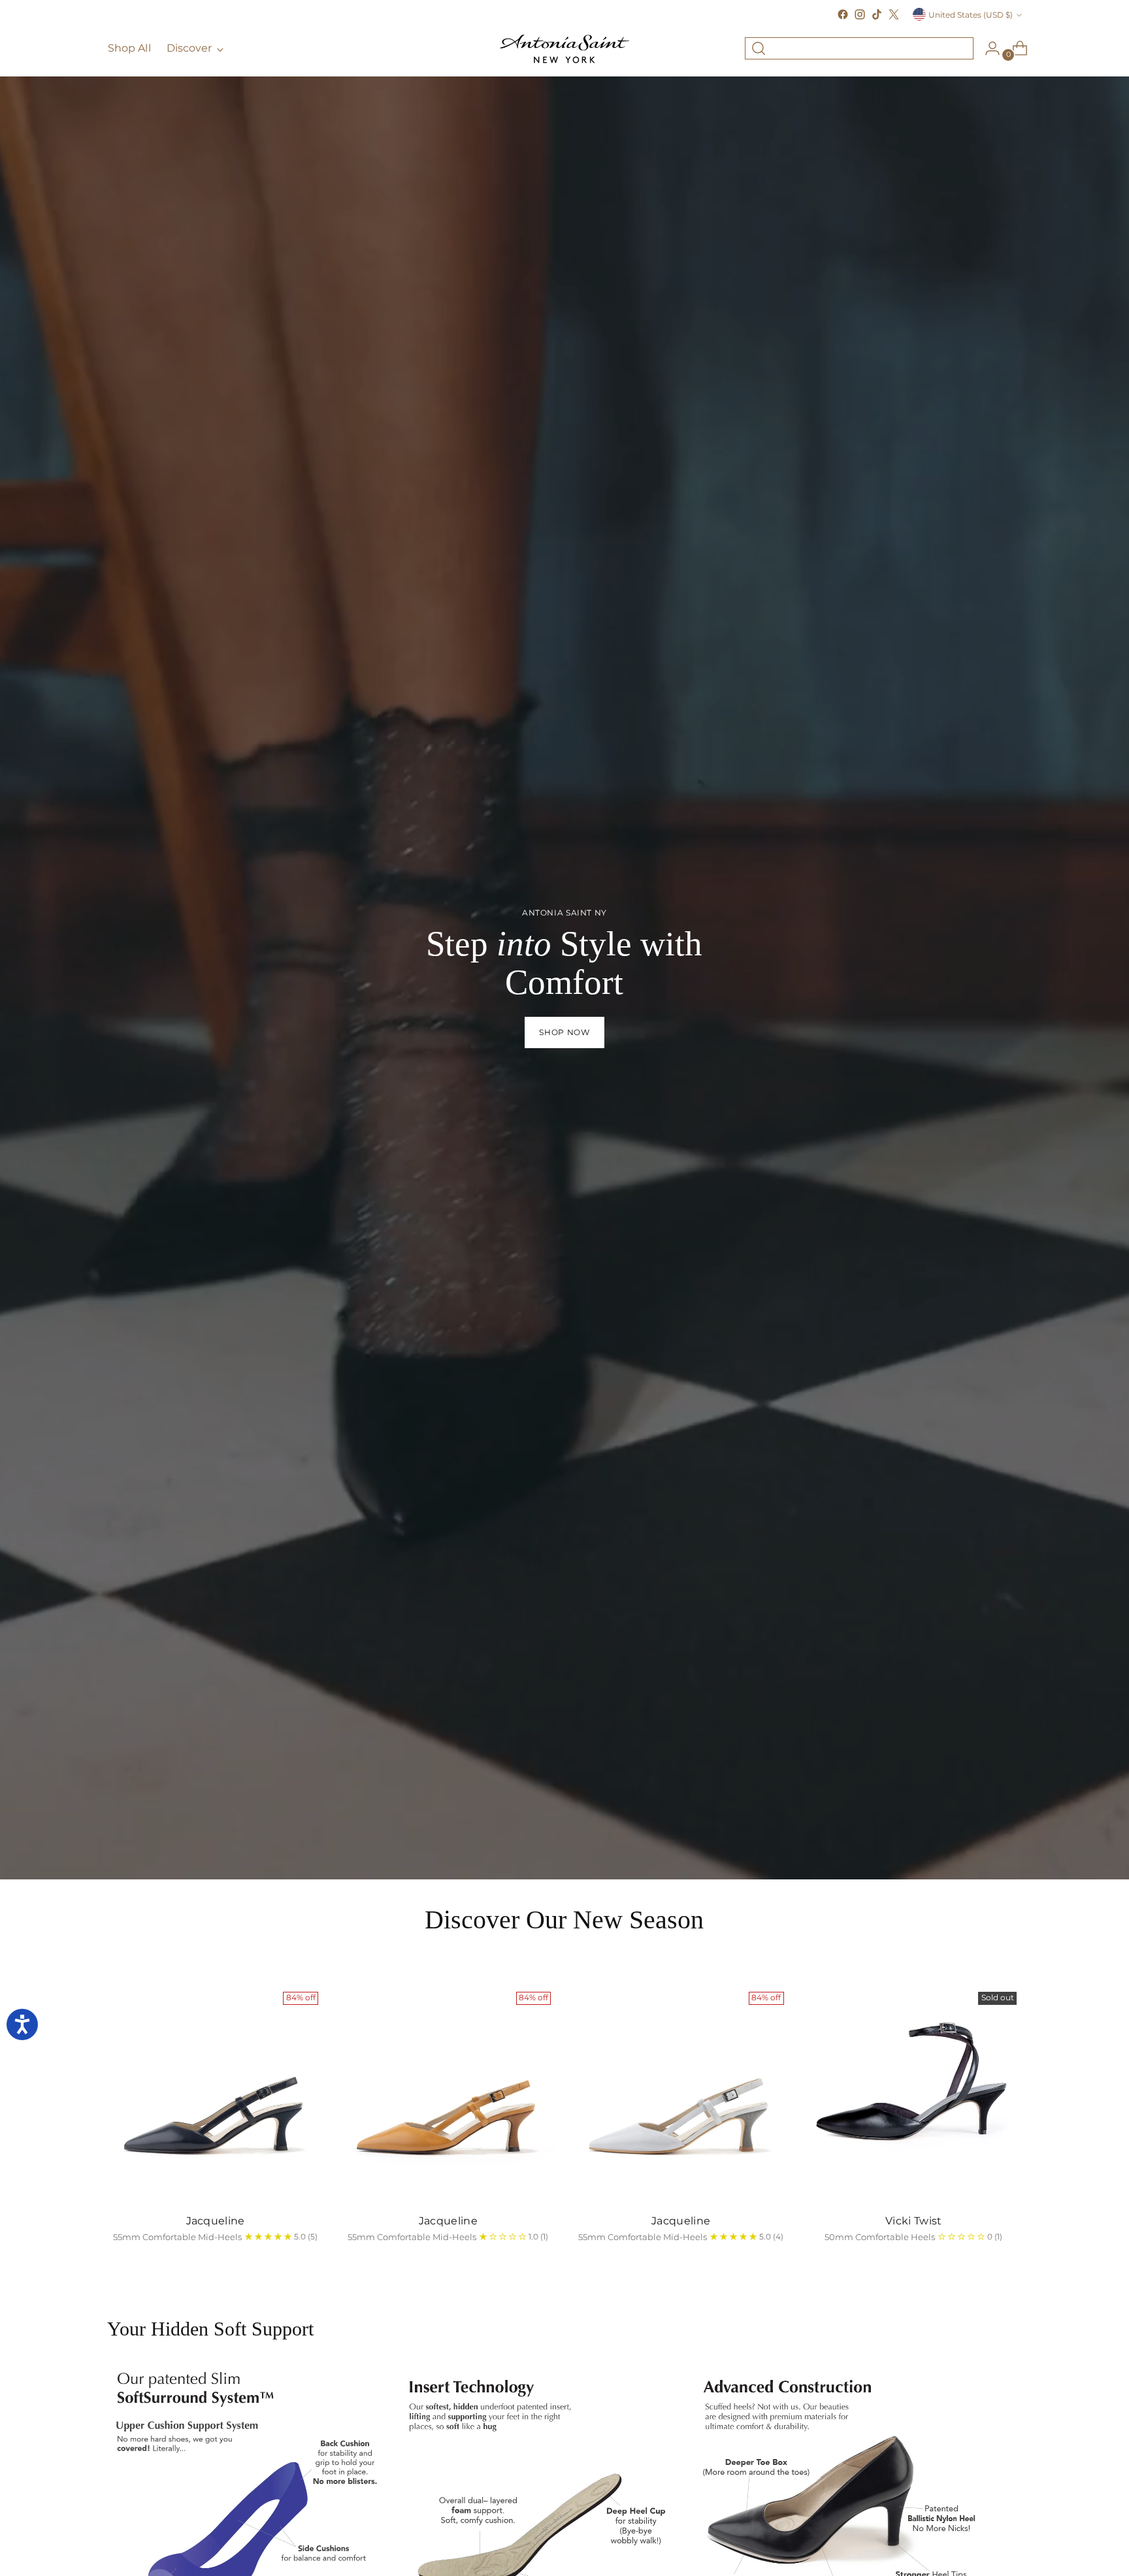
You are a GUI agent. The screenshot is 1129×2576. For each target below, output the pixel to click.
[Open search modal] (759, 48)
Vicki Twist (914, 2221)
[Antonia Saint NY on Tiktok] (877, 14)
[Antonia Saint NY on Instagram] (860, 14)
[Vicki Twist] (914, 2095)
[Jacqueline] (215, 2095)
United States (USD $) (971, 15)
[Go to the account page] (987, 48)
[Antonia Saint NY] (564, 49)
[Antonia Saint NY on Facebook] (843, 14)
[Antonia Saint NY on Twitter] (894, 14)
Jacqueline (216, 2221)
